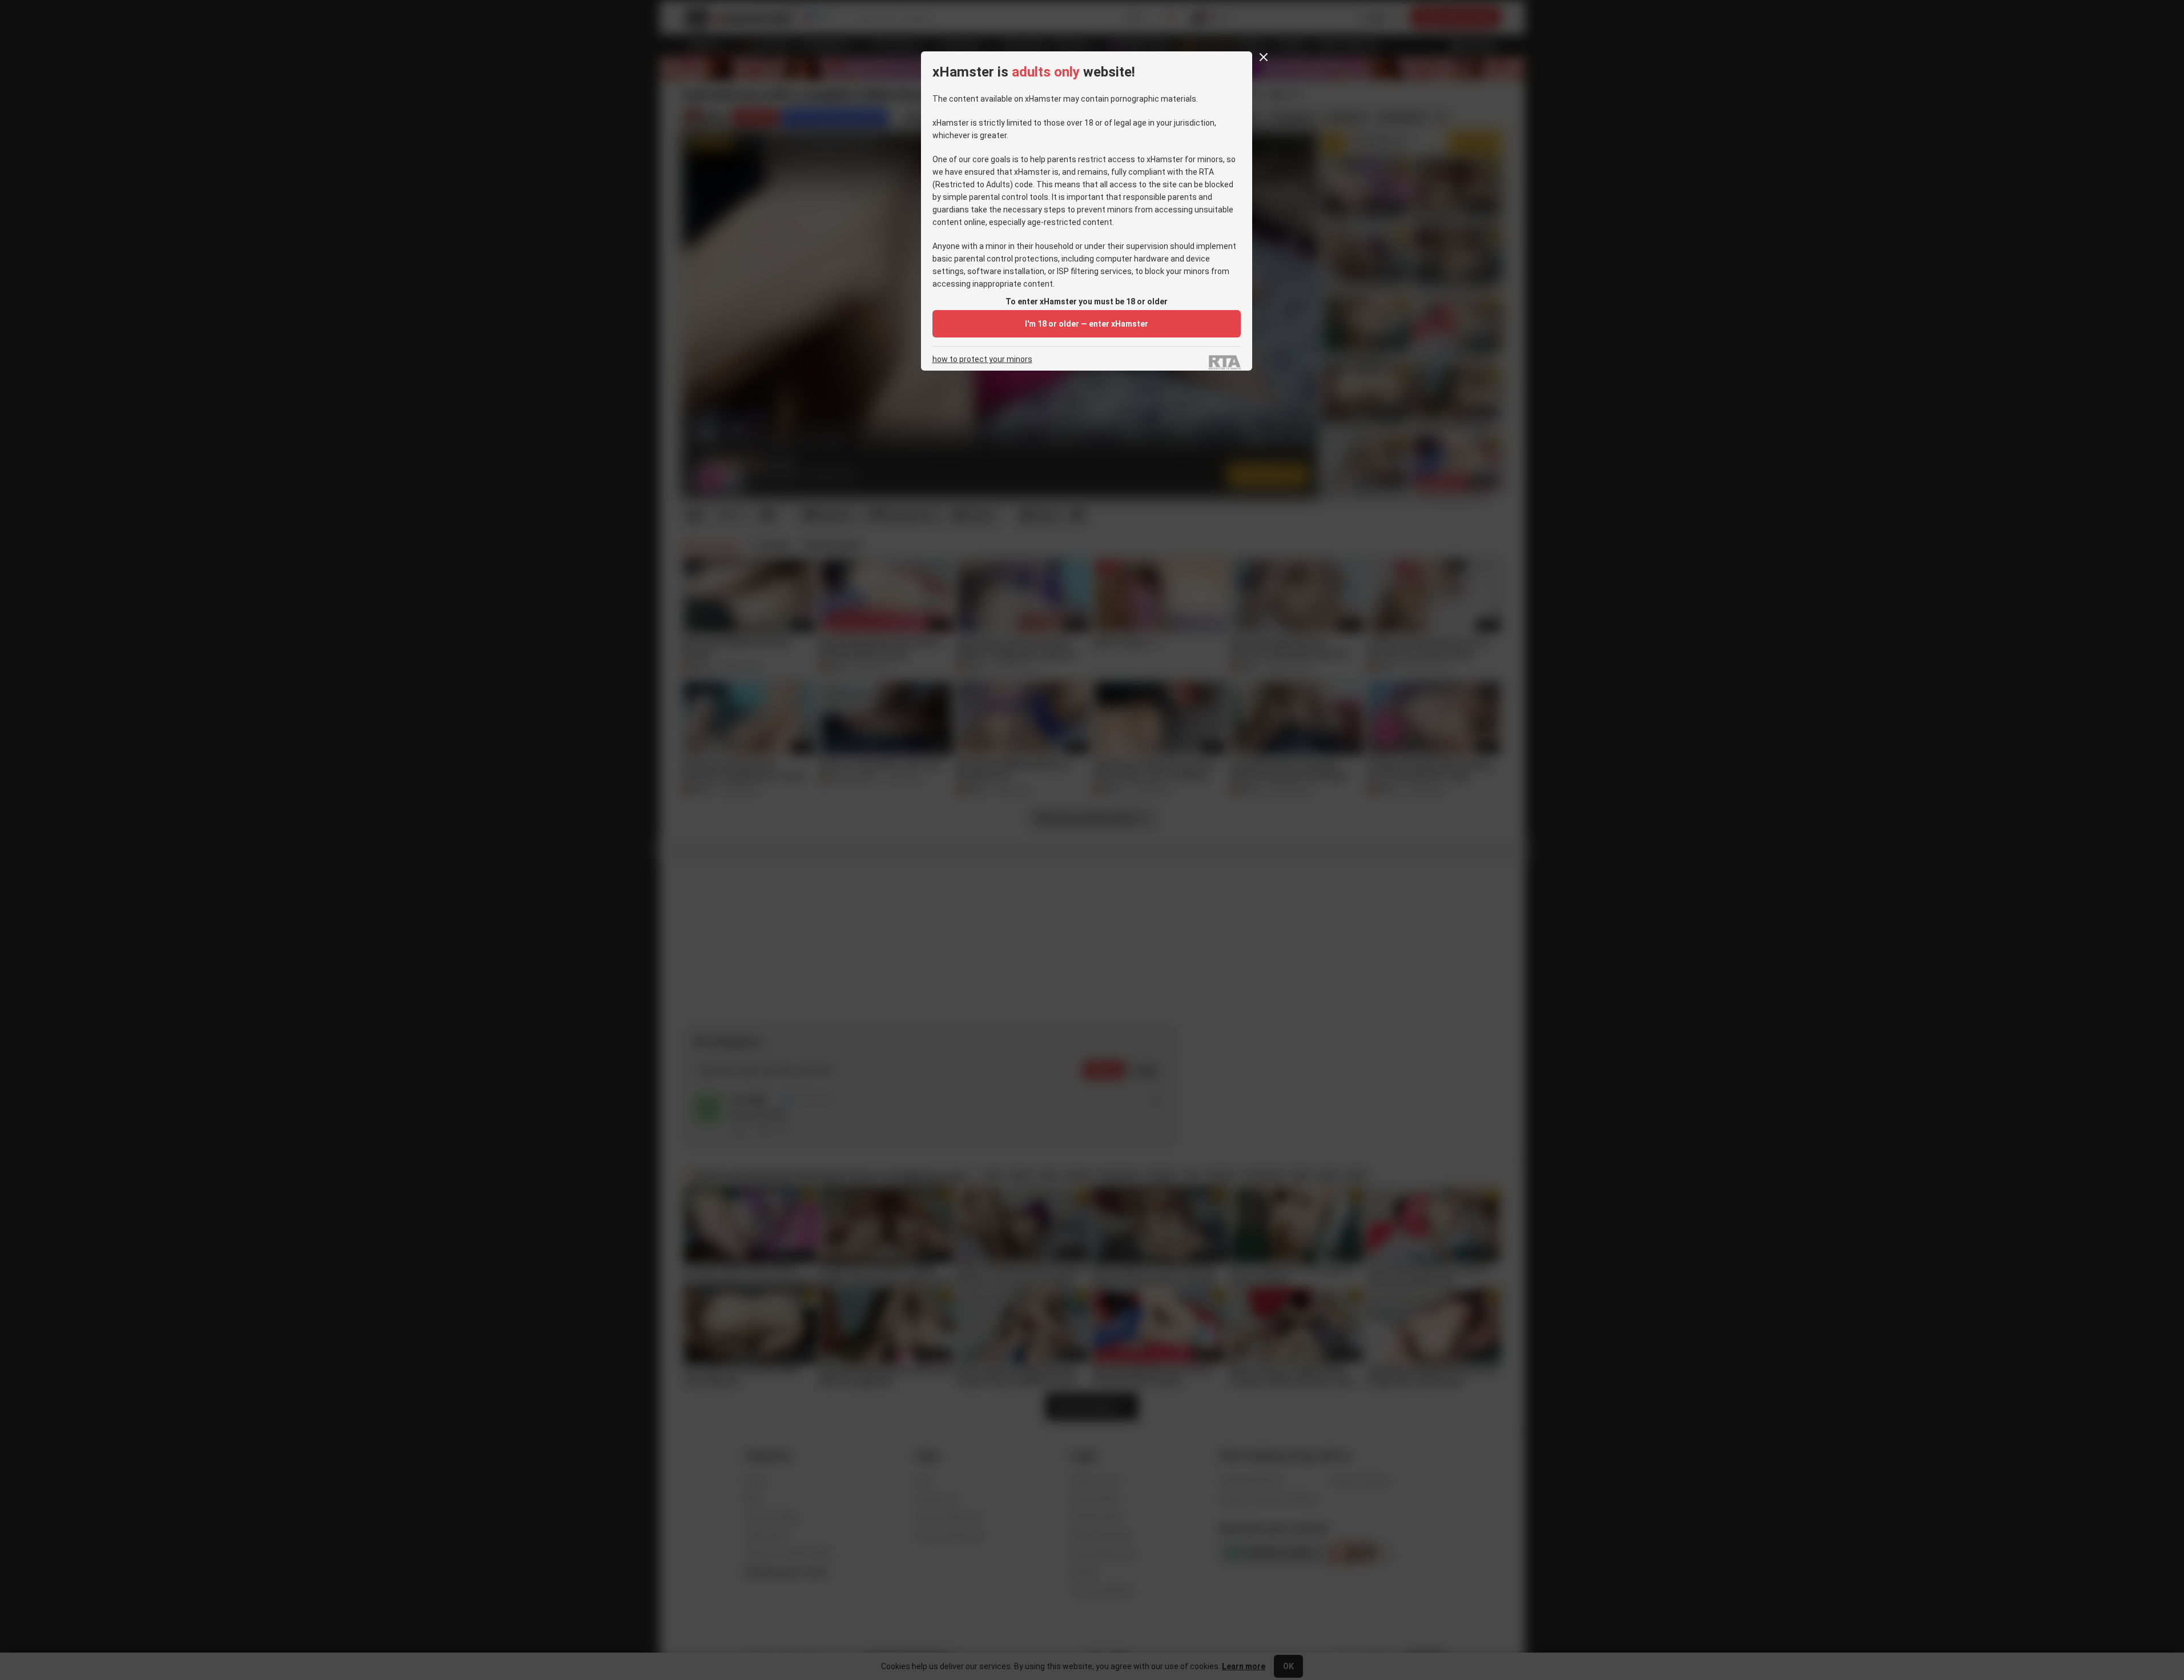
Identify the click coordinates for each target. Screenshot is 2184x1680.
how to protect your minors (982, 359)
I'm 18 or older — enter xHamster (1087, 324)
